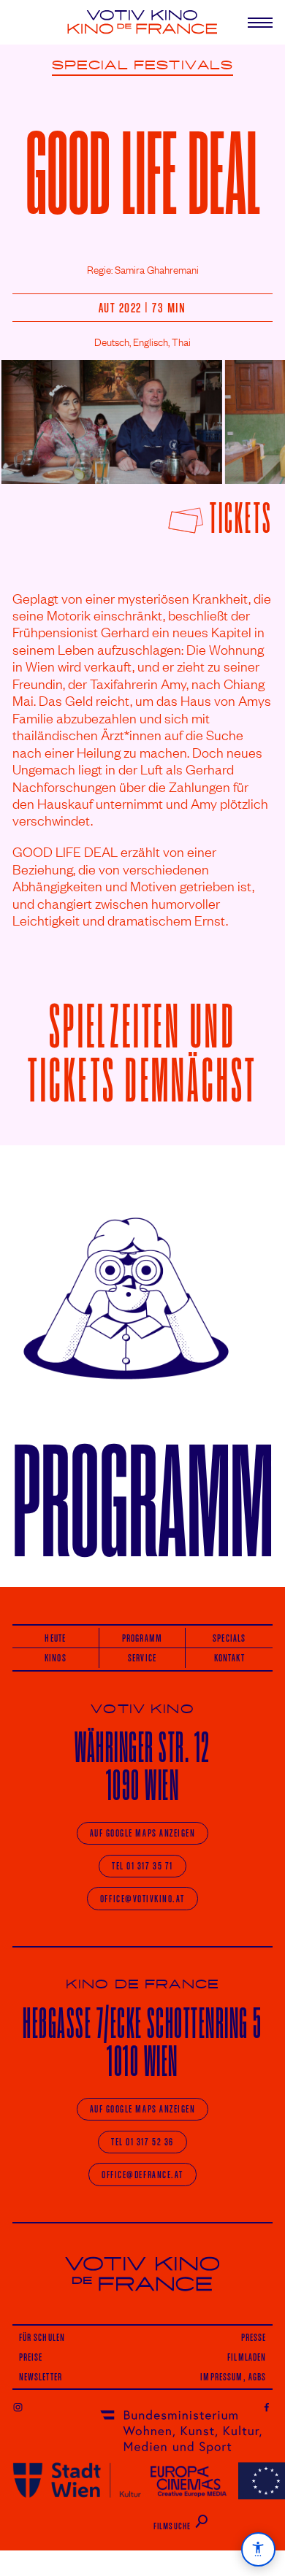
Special (90, 66)
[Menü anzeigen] (252, 22)
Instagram (18, 2407)
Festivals (183, 66)
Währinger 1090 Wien (142, 1766)
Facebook (267, 2407)
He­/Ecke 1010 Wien (142, 2042)
